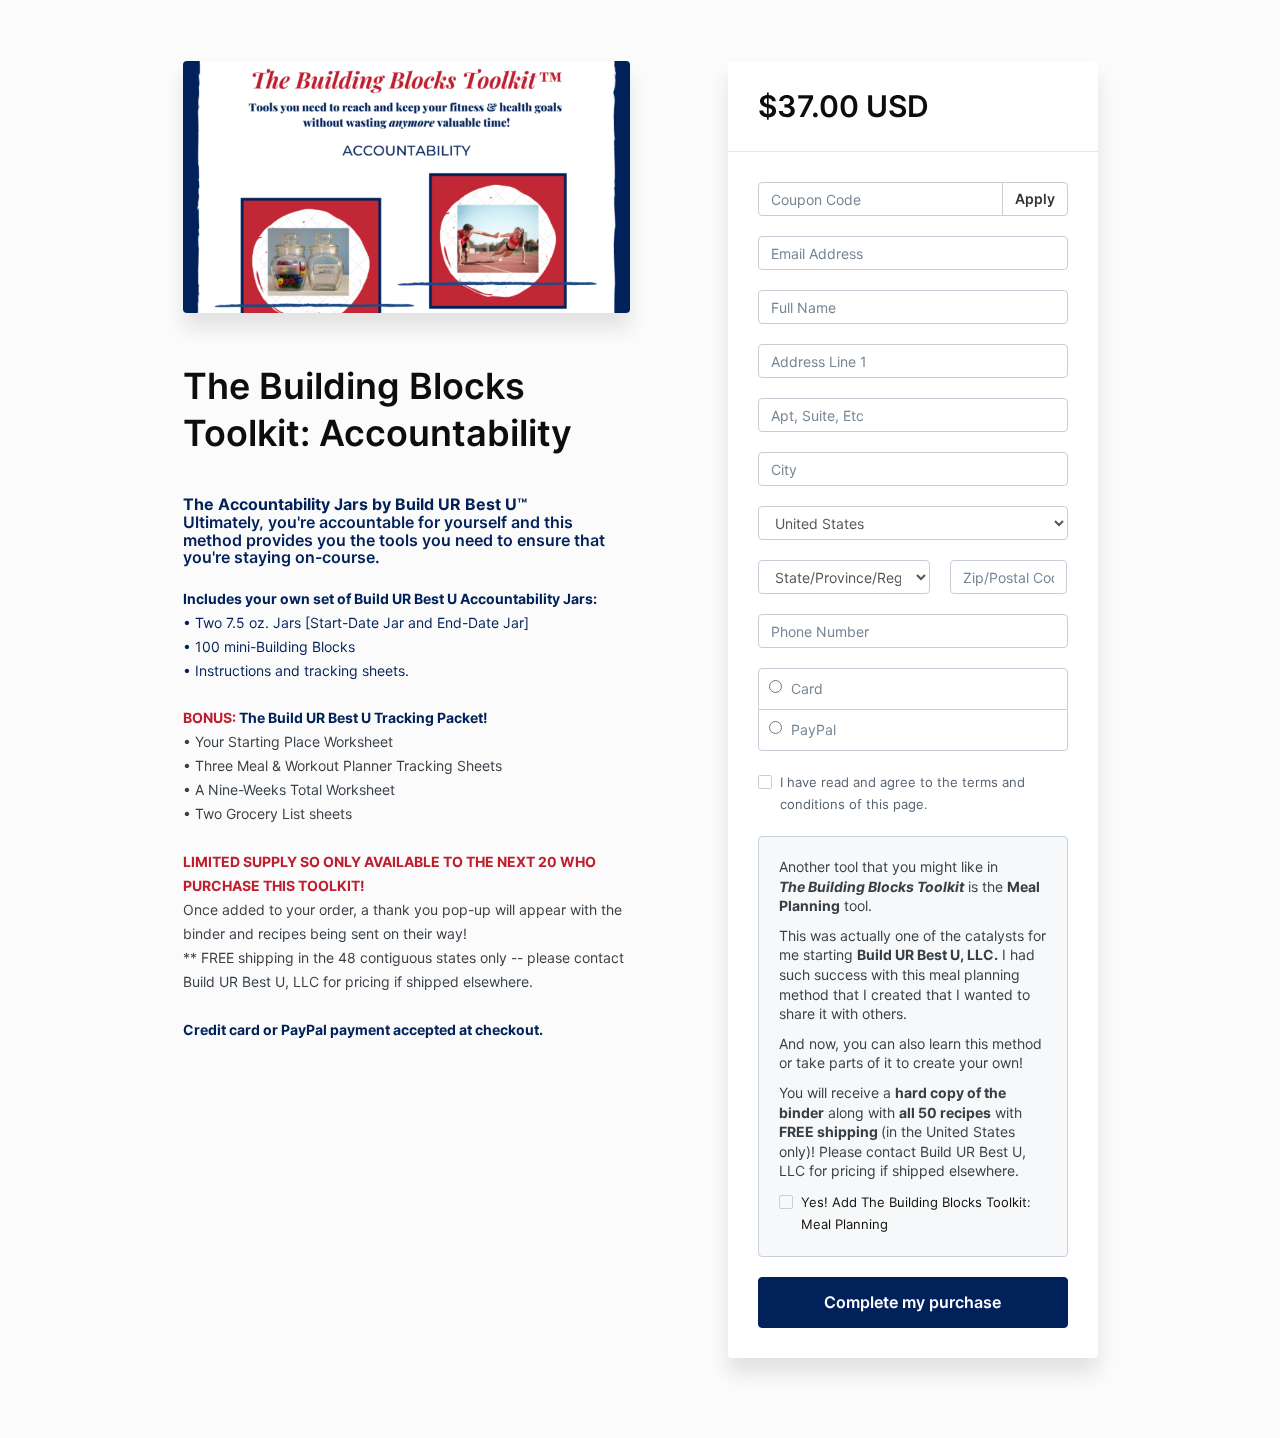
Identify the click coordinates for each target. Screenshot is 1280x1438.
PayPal (811, 729)
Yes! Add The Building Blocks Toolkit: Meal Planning (916, 1213)
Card (805, 688)
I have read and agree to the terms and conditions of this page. (902, 793)
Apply (1035, 198)
